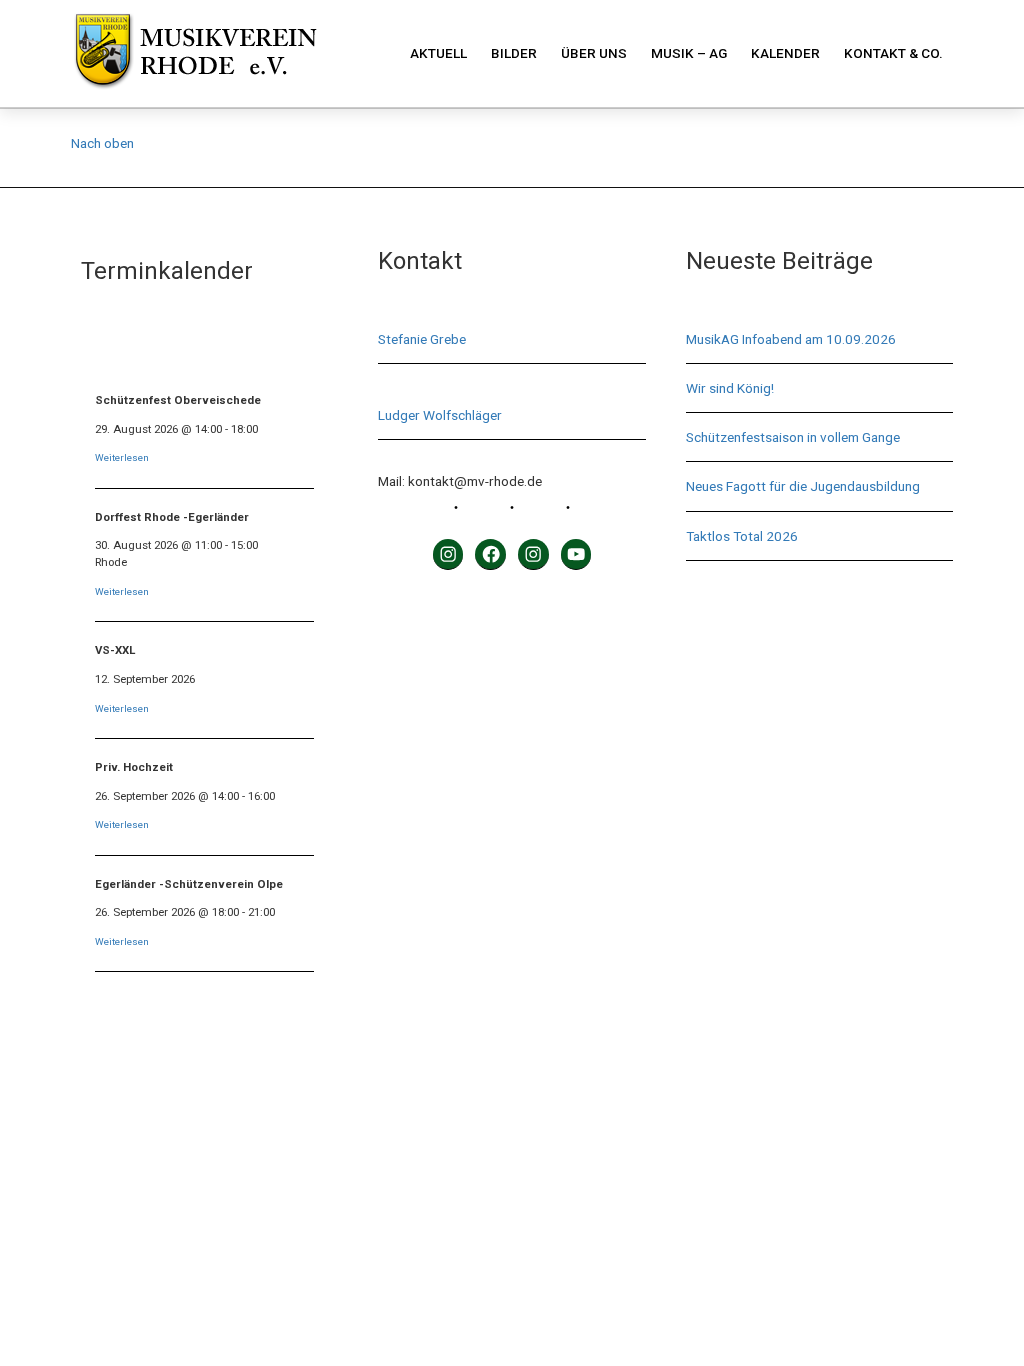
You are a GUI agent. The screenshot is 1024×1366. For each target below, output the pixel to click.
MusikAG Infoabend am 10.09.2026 (791, 339)
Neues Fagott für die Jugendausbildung (803, 486)
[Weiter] (303, 348)
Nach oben (102, 143)
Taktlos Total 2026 (742, 536)
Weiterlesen (122, 457)
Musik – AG (689, 53)
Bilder (514, 53)
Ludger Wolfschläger (440, 415)
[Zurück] (105, 348)
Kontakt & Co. (893, 53)
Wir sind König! (730, 388)
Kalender (785, 53)
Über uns (594, 53)
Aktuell (438, 53)
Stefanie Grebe (422, 339)
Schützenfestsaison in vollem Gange (793, 437)
